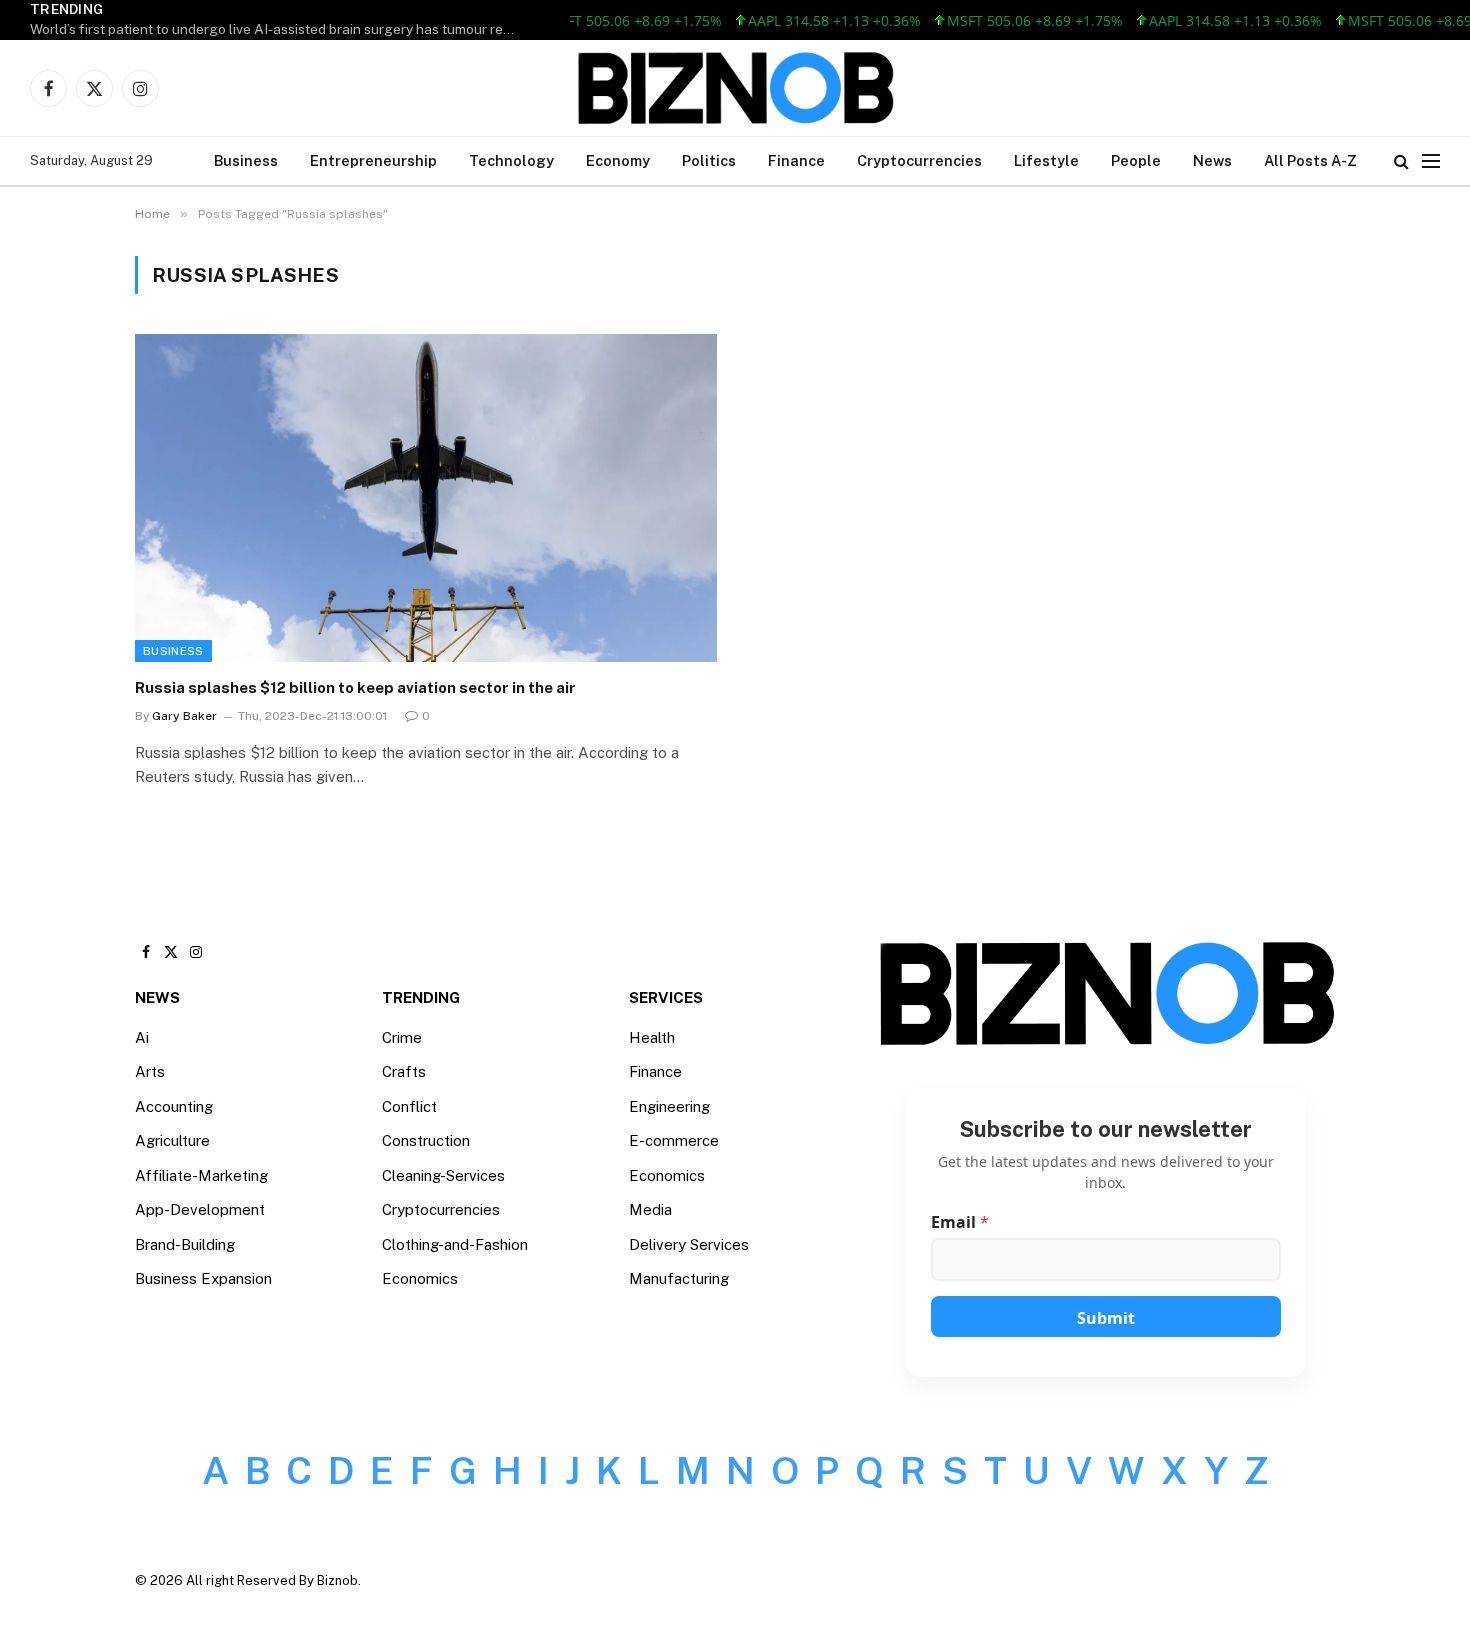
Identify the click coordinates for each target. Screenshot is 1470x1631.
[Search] (1401, 161)
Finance (796, 160)
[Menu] (1431, 161)
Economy (618, 160)
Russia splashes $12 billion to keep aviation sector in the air (355, 687)
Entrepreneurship (373, 160)
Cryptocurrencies (919, 160)
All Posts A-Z (1310, 160)
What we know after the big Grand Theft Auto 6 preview (207, 29)
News (1212, 160)
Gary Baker (184, 716)
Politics (709, 160)
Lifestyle (1046, 160)
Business (246, 160)
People (1136, 160)
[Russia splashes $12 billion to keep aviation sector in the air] (426, 497)
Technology (511, 160)
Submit (1106, 1318)
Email (960, 1222)
